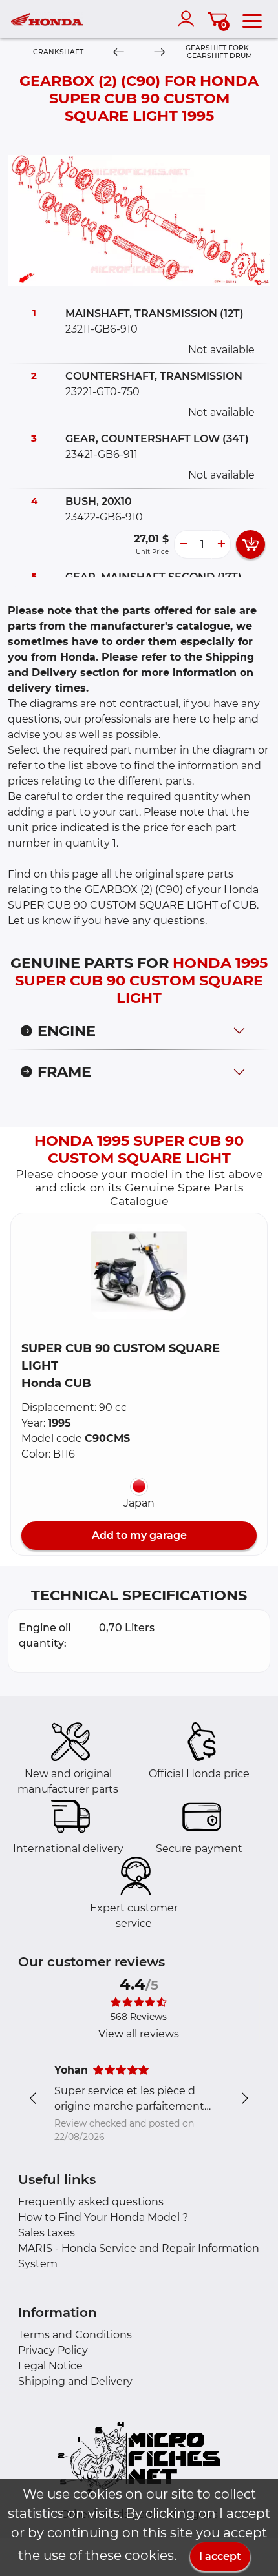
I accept (220, 2556)
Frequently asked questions (91, 2202)
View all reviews (139, 2034)
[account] (189, 19)
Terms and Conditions (75, 2335)
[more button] (221, 544)
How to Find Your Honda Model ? (103, 2217)
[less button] (184, 544)
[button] (139, 1272)
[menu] (252, 19)
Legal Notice (50, 2366)
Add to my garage (139, 1535)
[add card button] (251, 544)
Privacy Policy (53, 2350)
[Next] (159, 53)
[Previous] (119, 53)
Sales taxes (47, 2233)
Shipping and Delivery (75, 2381)
